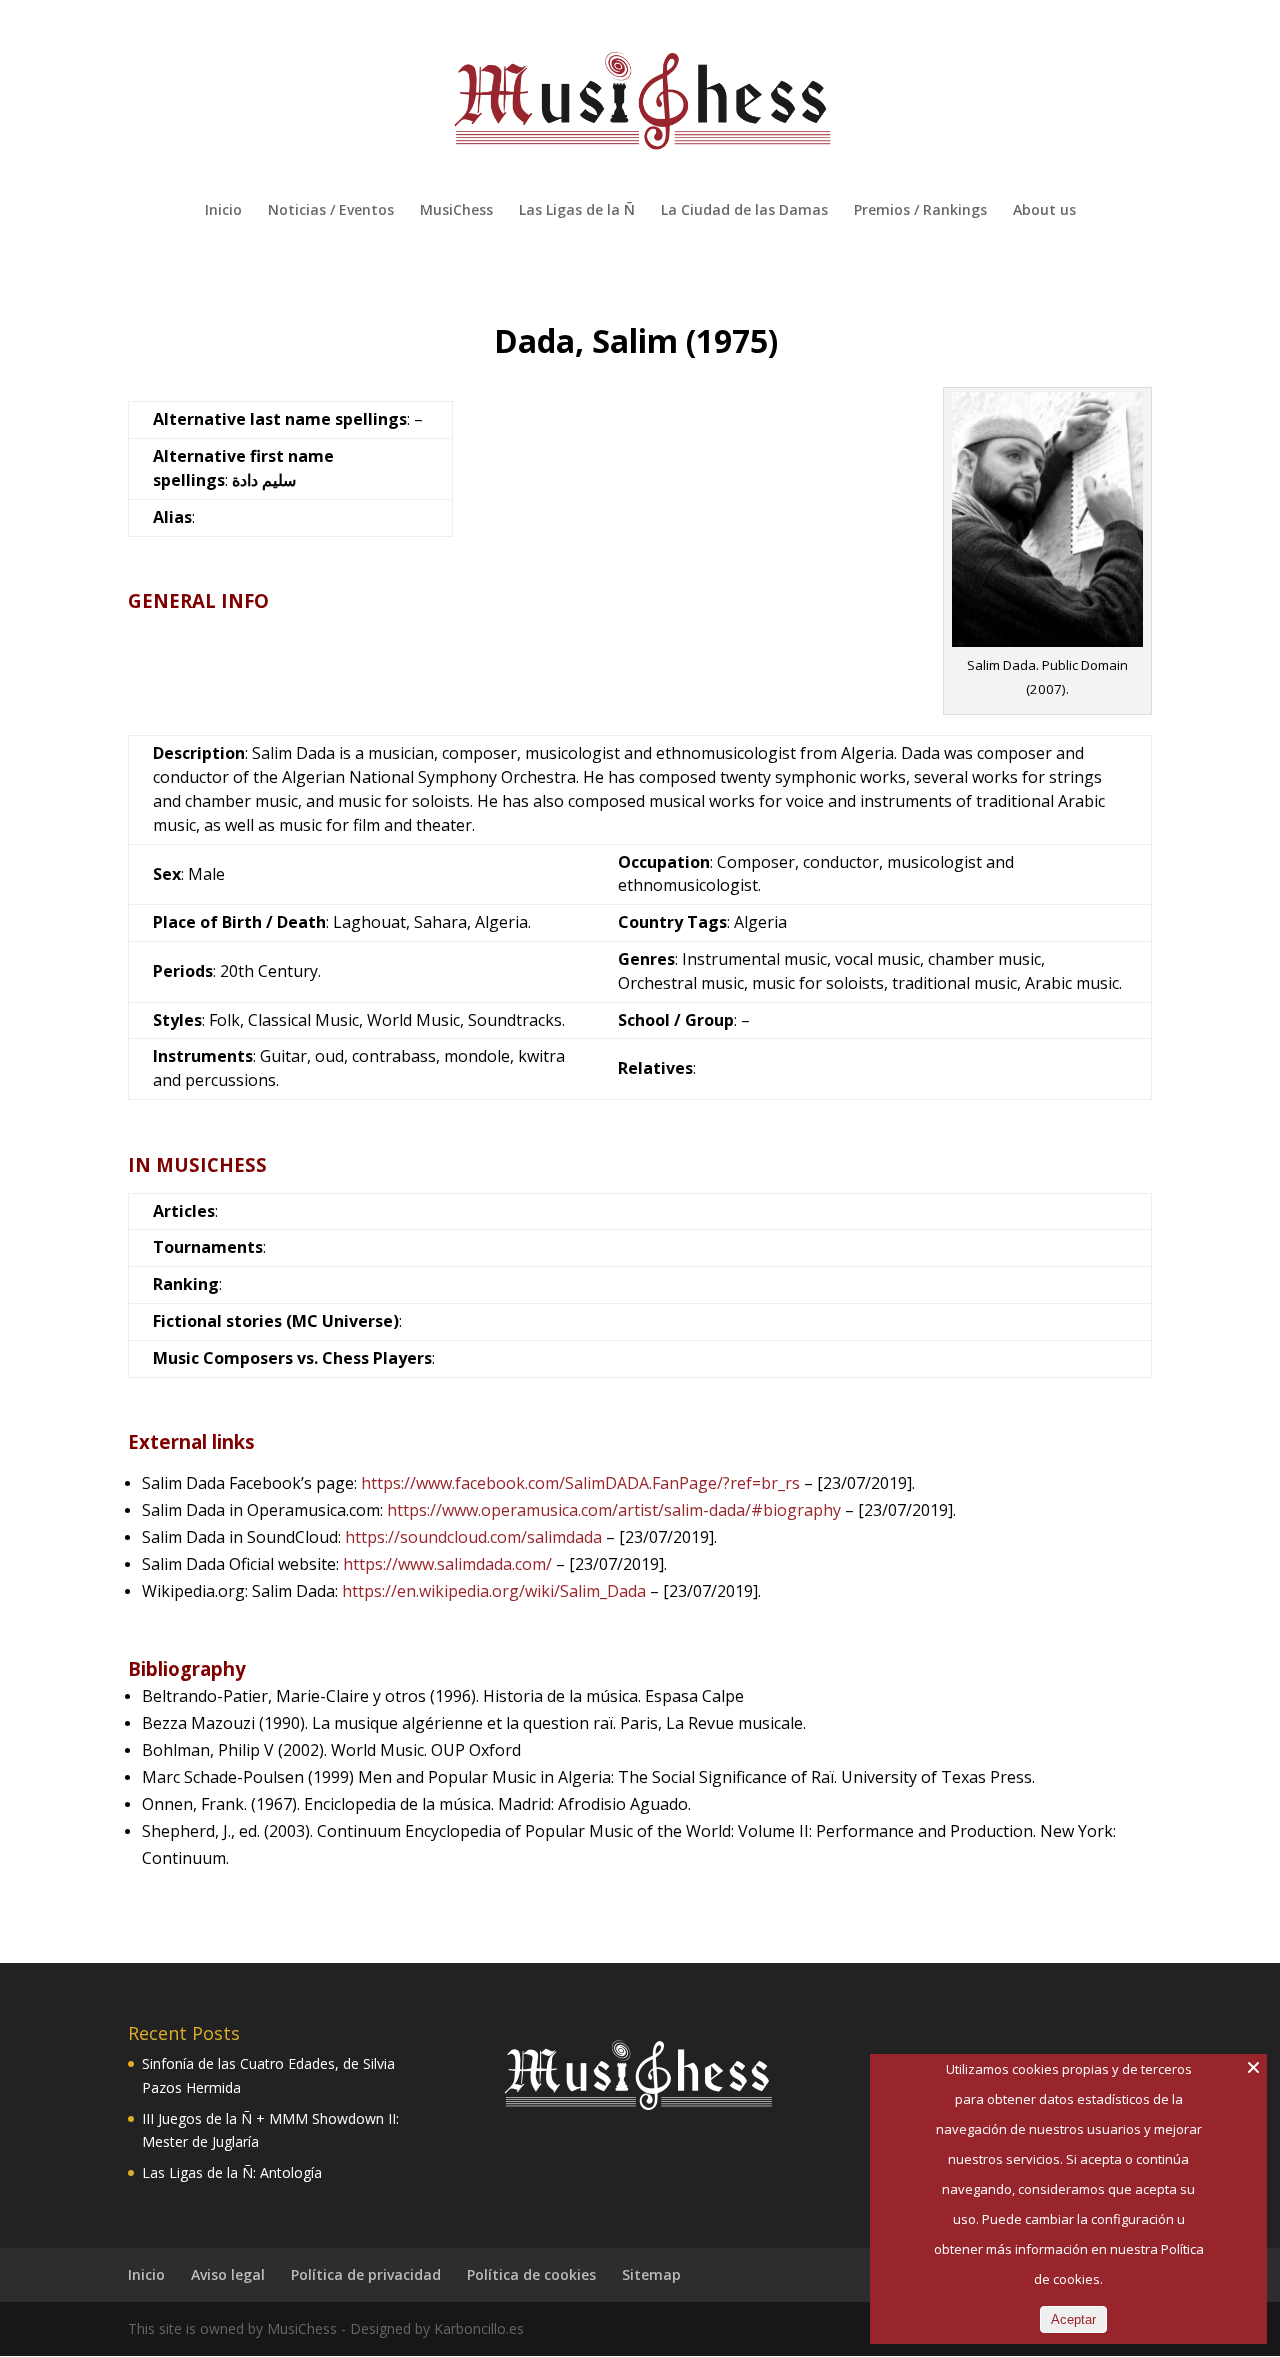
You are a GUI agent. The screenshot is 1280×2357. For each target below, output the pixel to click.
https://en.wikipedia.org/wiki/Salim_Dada (494, 1591)
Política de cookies (531, 2274)
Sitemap (651, 2274)
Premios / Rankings (920, 211)
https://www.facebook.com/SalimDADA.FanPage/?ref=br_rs (580, 1483)
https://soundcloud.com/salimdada (473, 1537)
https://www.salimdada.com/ (447, 1564)
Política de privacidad (366, 2274)
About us (1044, 211)
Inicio (223, 211)
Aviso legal (228, 2274)
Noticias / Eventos (331, 211)
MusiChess (456, 211)
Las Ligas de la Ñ (577, 211)
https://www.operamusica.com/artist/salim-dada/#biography (614, 1510)
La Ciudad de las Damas (744, 211)
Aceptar (1073, 2319)
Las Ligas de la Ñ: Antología (232, 2172)
